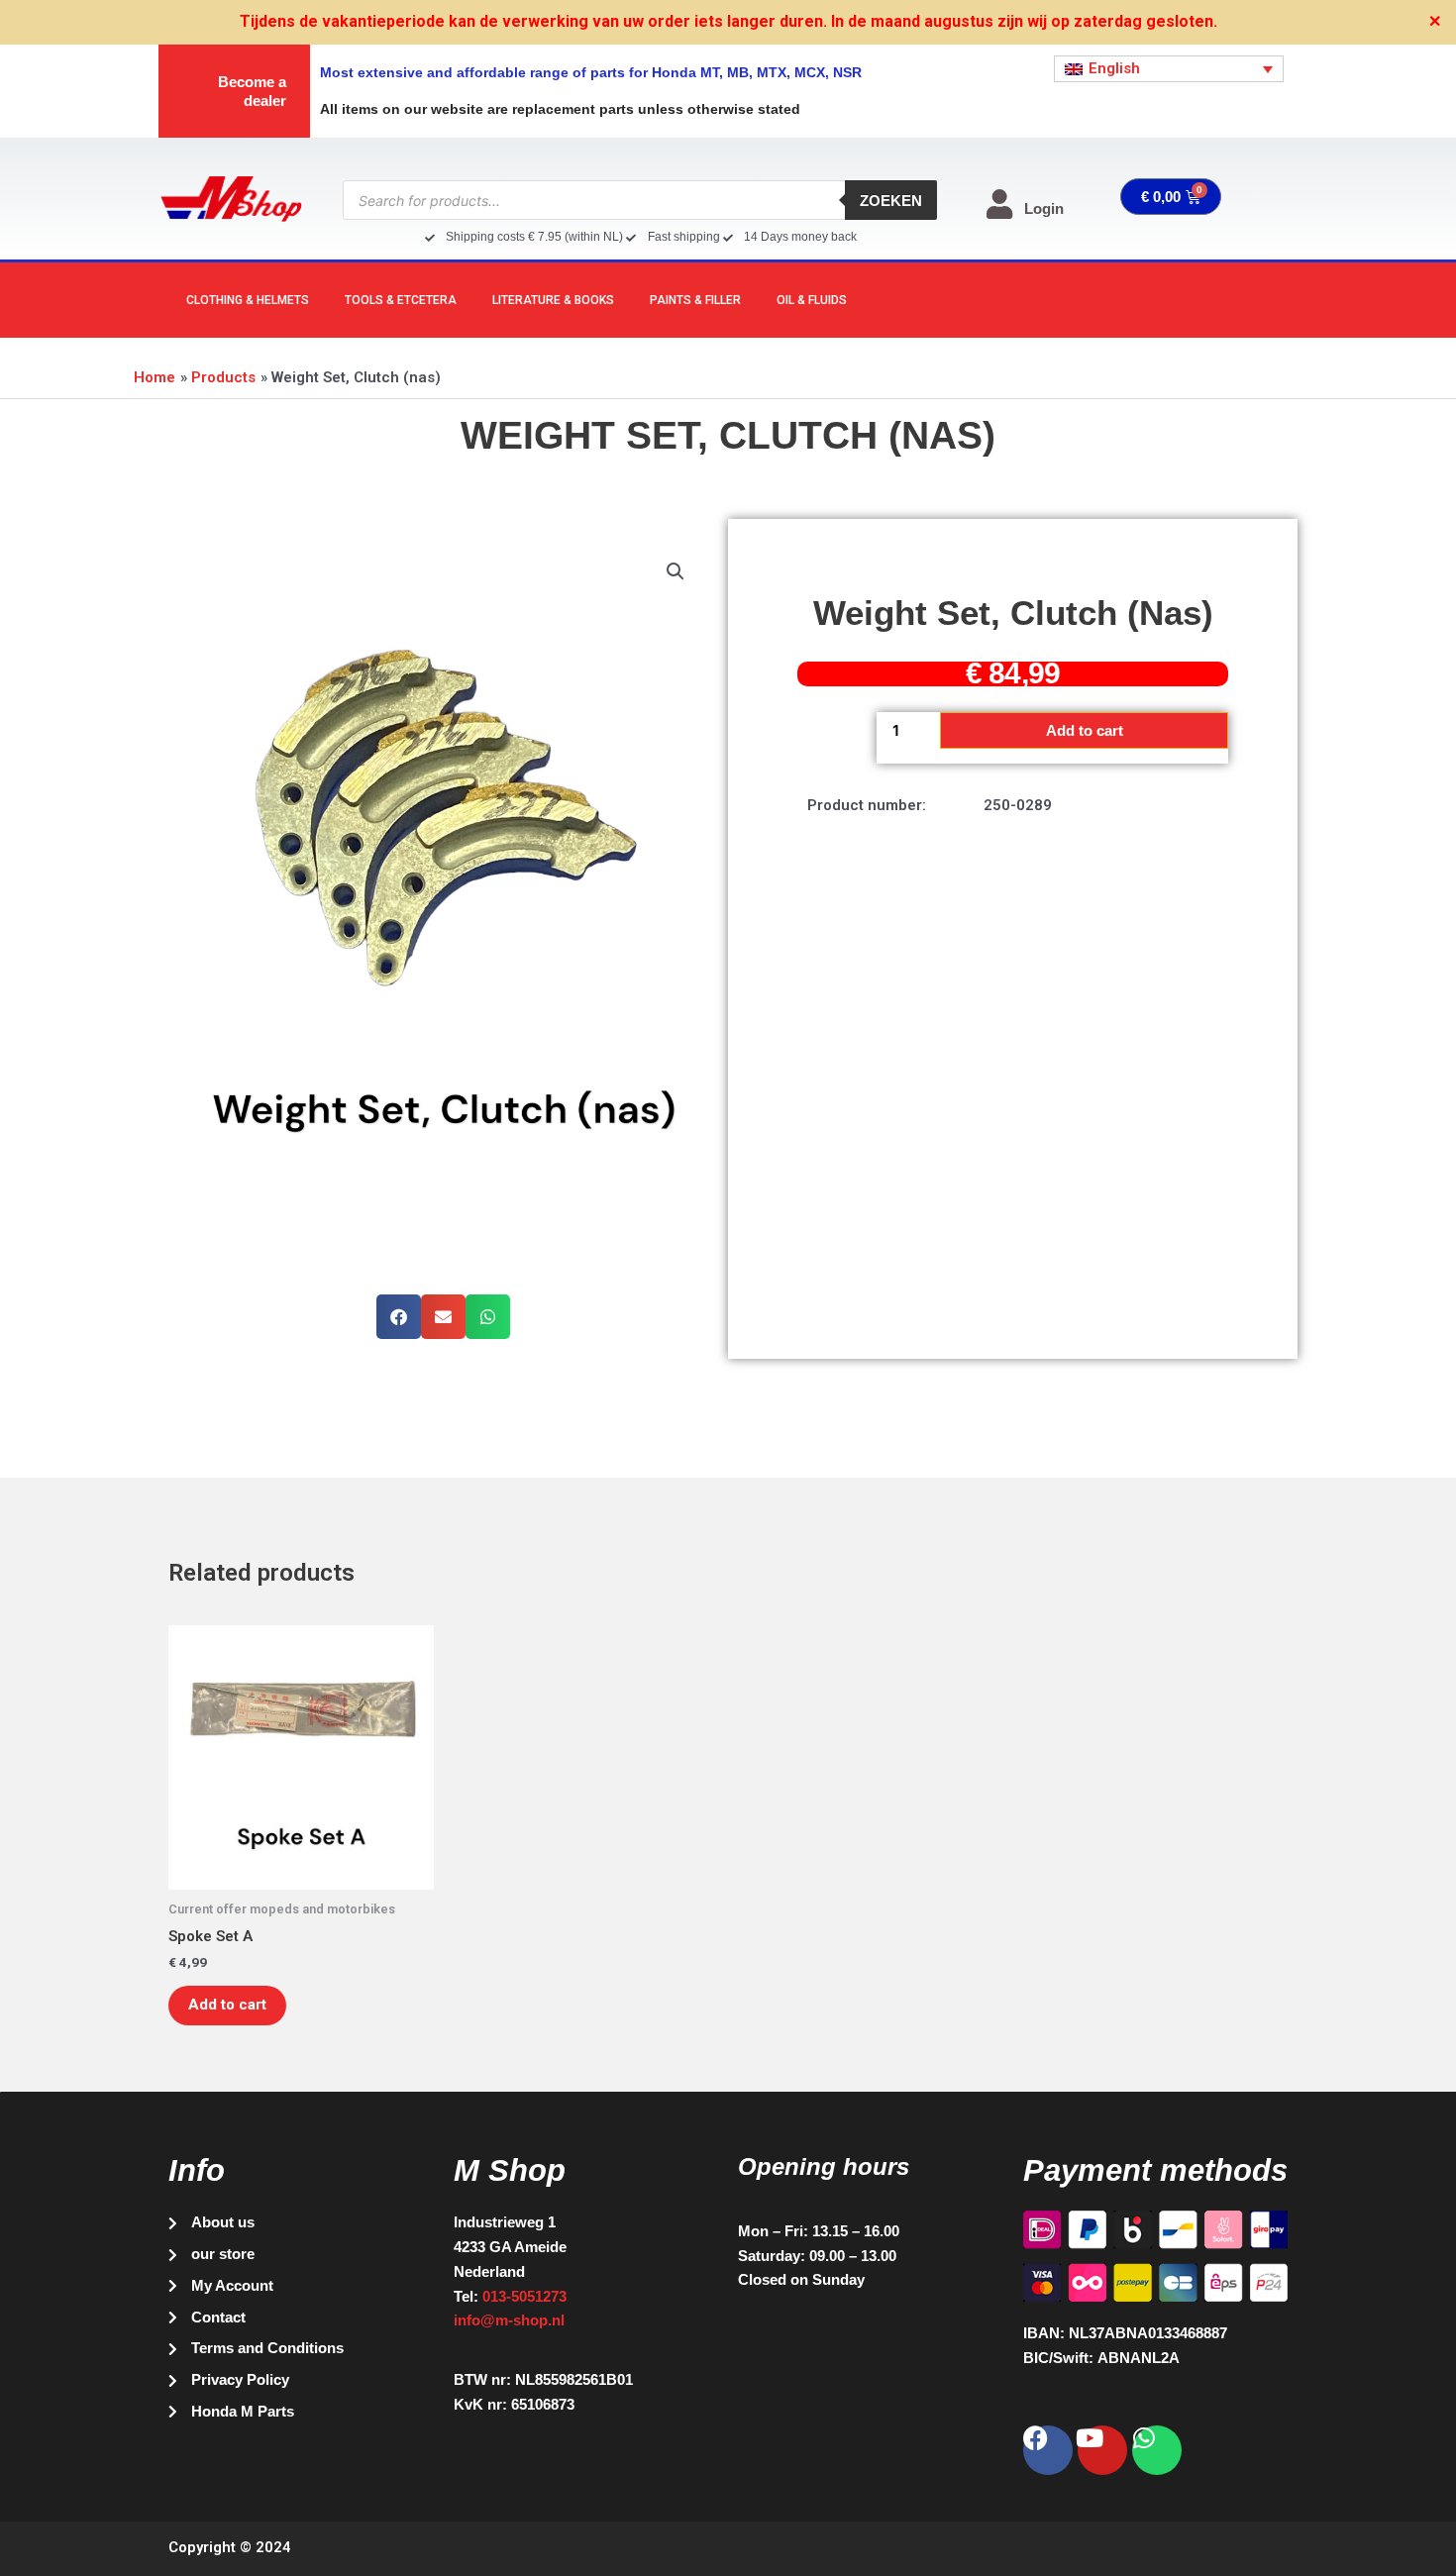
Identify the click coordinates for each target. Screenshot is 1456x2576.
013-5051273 (524, 2296)
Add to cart (1085, 730)
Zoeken (891, 201)
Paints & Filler (695, 300)
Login (1044, 208)
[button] (676, 571)
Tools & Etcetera (401, 300)
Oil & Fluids (812, 300)
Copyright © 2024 (230, 2547)
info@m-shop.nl (509, 2320)
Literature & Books (553, 300)
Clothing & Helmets (248, 300)
